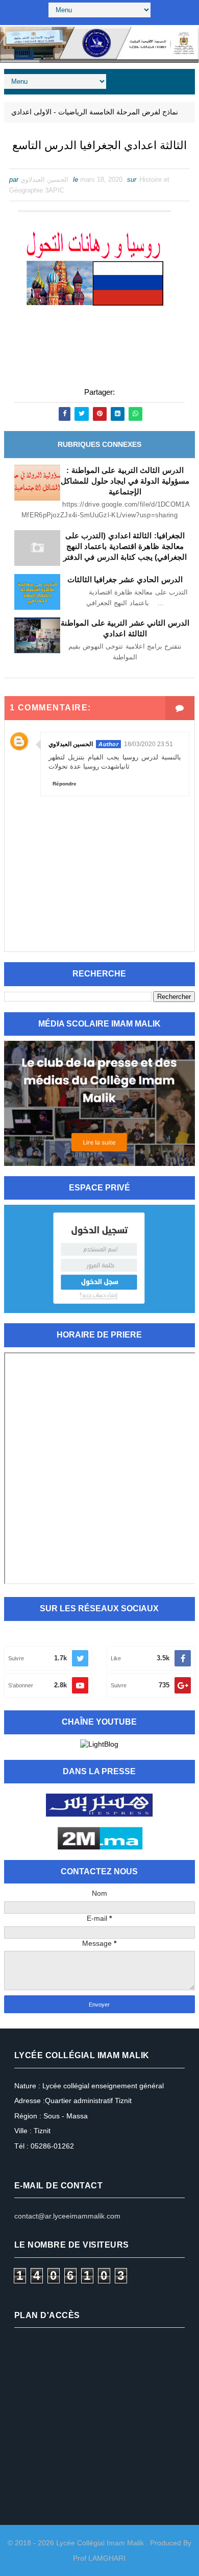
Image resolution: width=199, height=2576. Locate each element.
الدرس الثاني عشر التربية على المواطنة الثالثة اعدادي (125, 628)
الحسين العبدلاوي (71, 744)
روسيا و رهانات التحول (158, 364)
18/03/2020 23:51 (148, 744)
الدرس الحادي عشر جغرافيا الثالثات (125, 579)
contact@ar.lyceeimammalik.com (67, 2216)
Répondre (65, 784)
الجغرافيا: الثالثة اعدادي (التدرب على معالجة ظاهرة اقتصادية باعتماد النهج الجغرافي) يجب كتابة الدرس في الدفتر (125, 546)
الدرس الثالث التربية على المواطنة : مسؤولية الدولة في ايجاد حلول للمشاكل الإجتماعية (125, 481)
